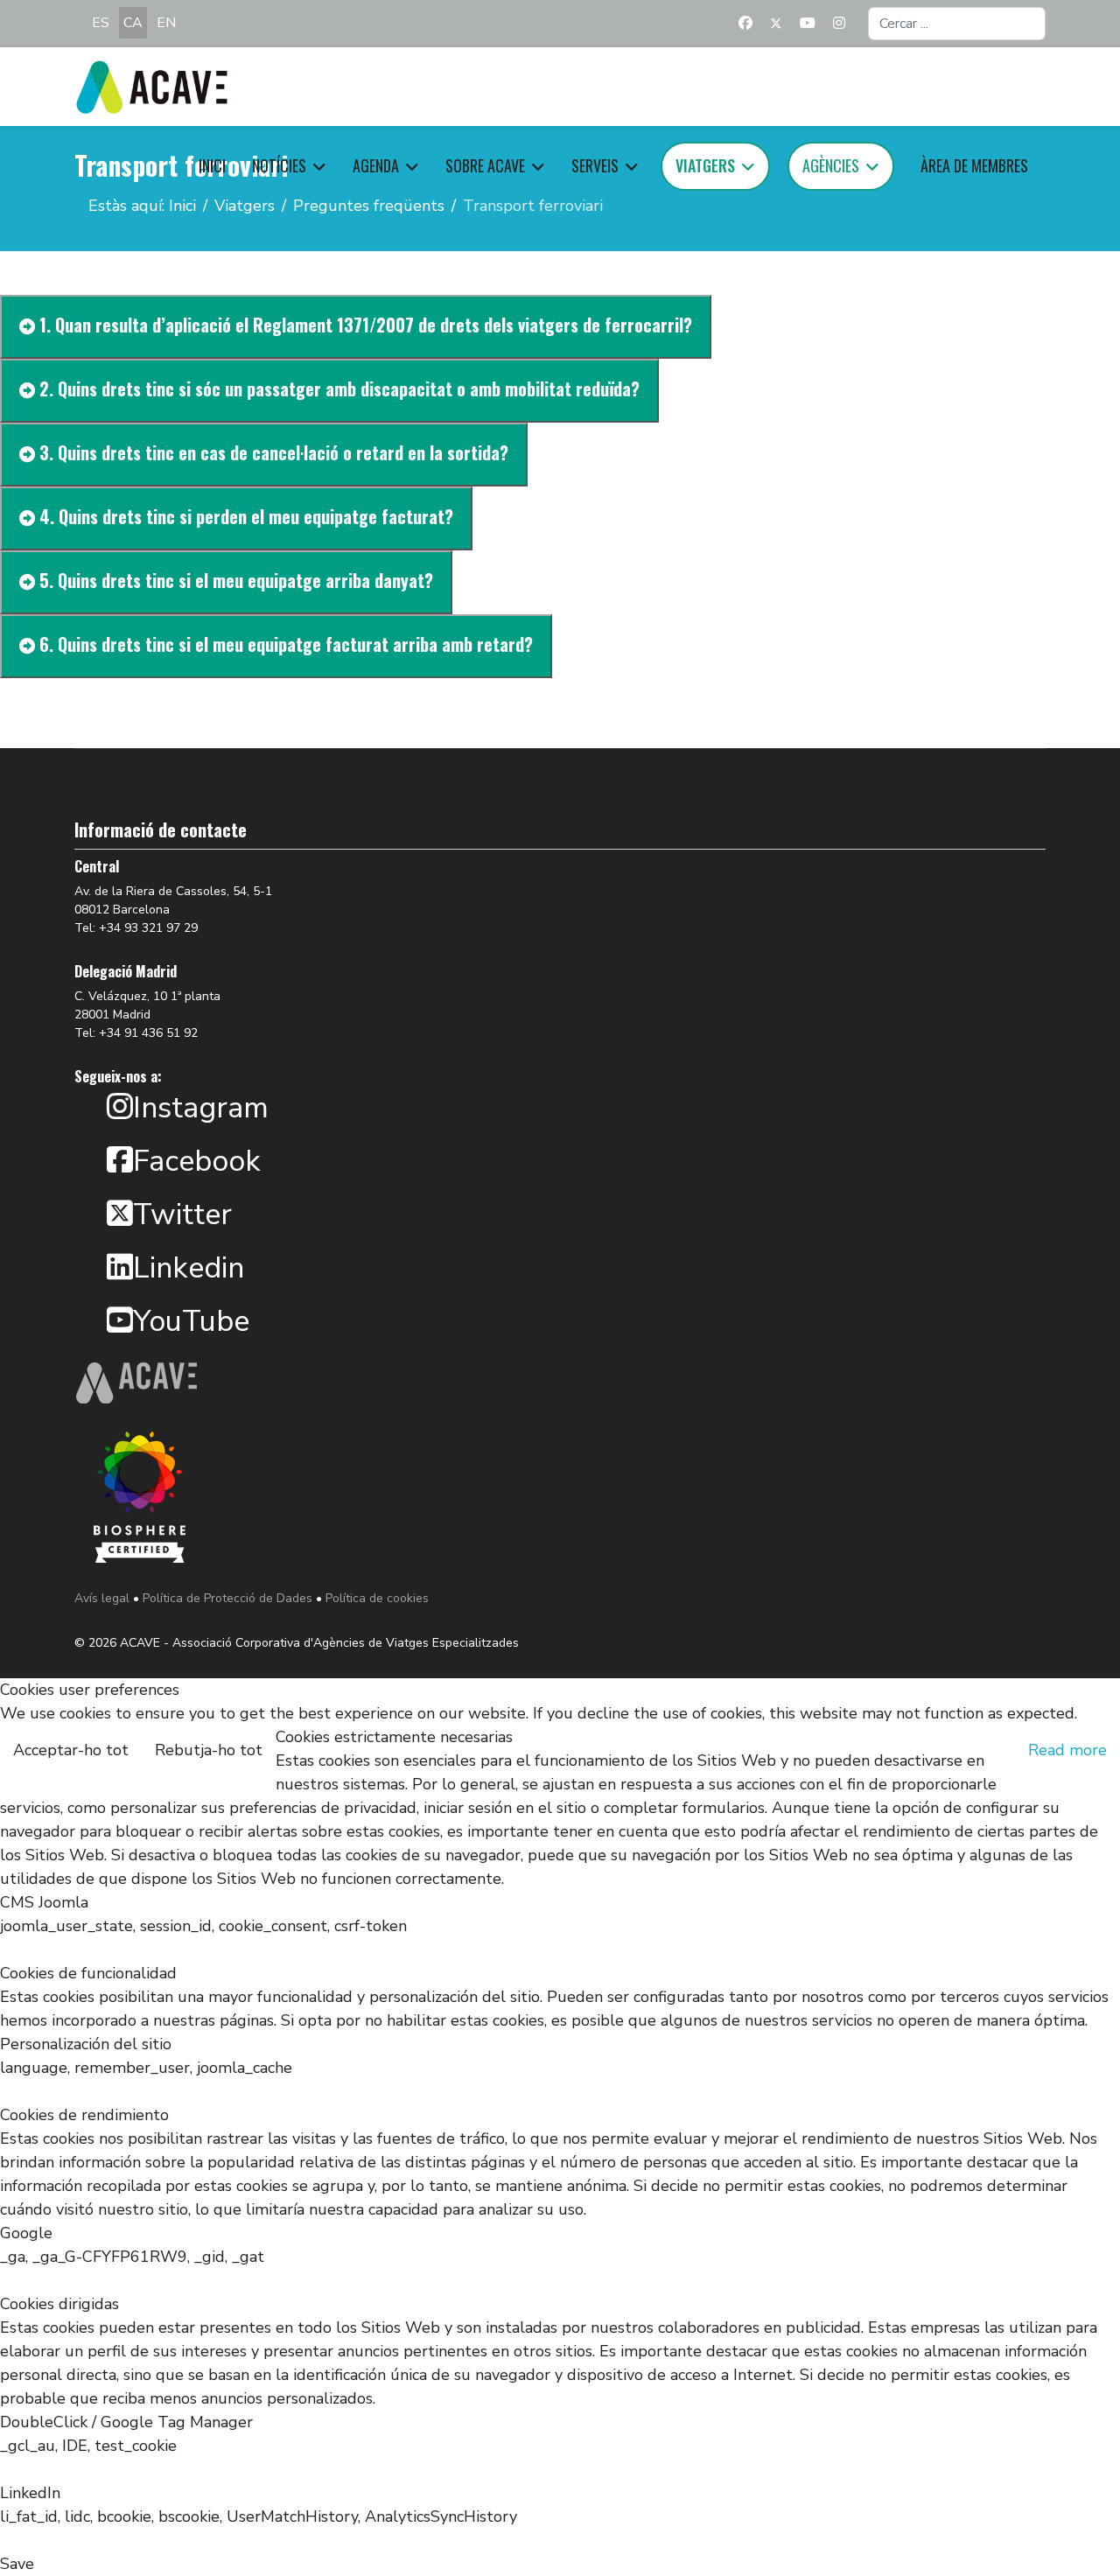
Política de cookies (377, 1598)
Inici (212, 165)
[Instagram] (839, 24)
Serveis (595, 165)
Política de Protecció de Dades (227, 1598)
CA (133, 23)
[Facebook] (745, 24)
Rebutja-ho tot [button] (209, 1750)
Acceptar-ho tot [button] (71, 1750)
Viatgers (705, 165)
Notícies (279, 165)
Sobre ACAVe (485, 165)
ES (101, 23)
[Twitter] (776, 24)
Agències (831, 165)
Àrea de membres (974, 165)
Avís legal (102, 1598)
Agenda (376, 165)
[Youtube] (808, 24)
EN (166, 23)
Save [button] (17, 2564)
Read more (1067, 1750)
